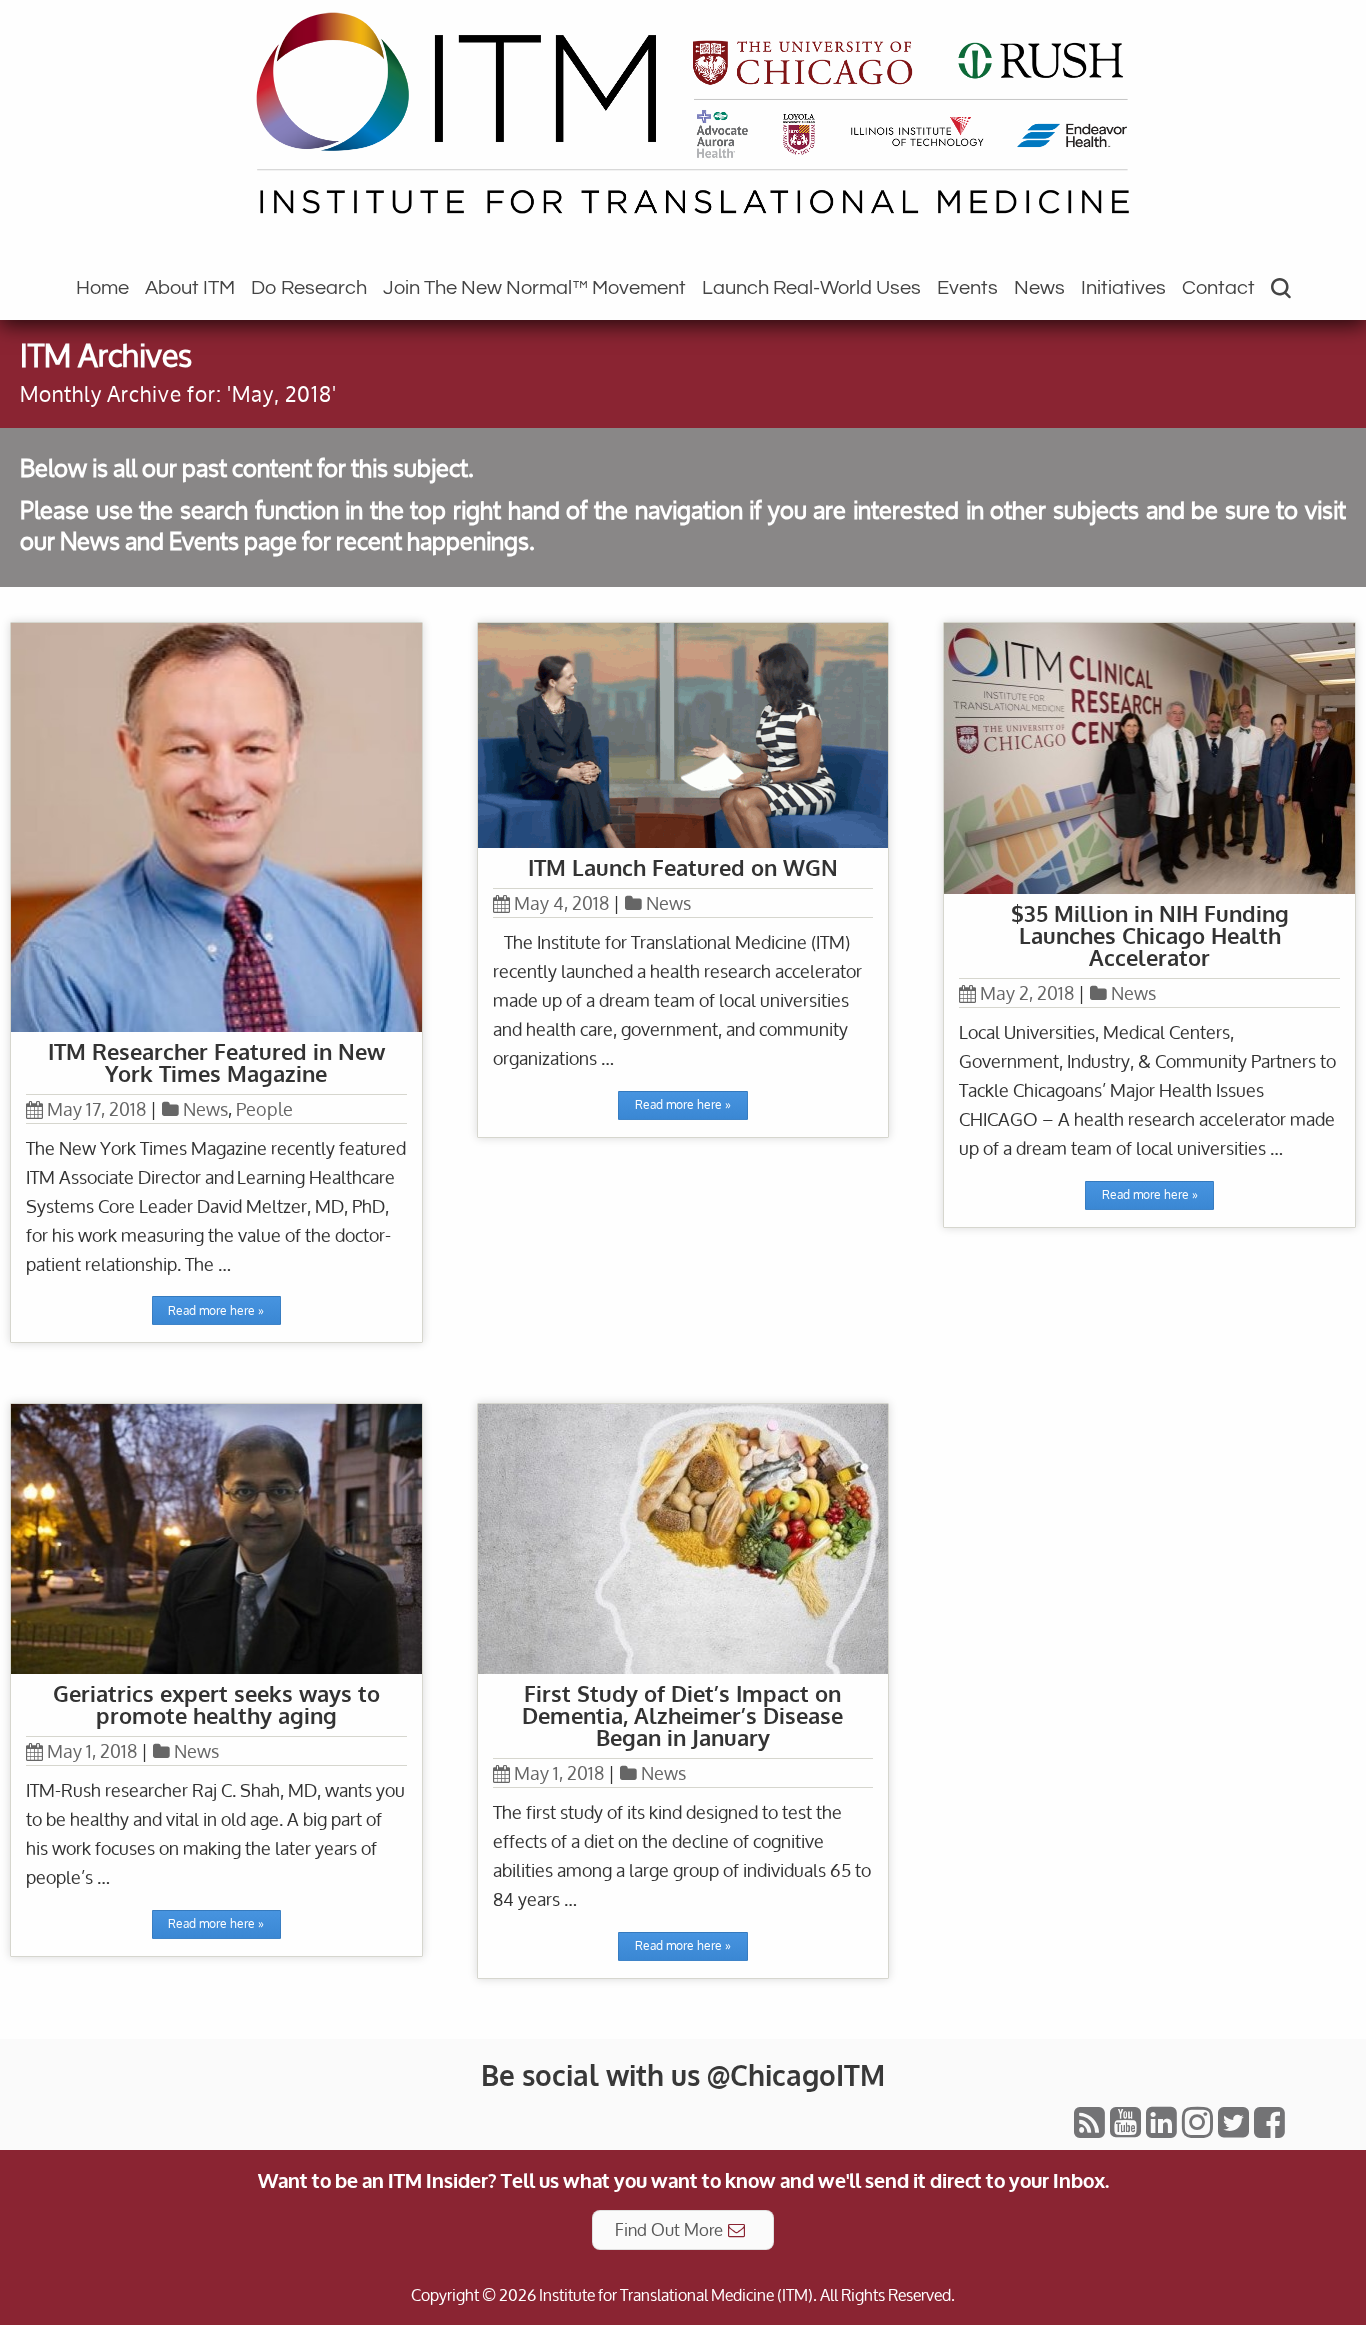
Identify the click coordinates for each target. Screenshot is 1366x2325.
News (205, 1109)
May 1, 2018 (92, 1751)
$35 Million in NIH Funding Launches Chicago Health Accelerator (1150, 935)
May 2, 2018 (1027, 993)
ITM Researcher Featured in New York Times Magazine (216, 1062)
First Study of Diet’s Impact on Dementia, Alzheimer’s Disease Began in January (682, 1715)
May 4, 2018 (561, 903)
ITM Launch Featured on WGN (683, 867)
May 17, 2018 (96, 1109)
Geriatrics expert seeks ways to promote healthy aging (216, 1704)
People (264, 1109)
